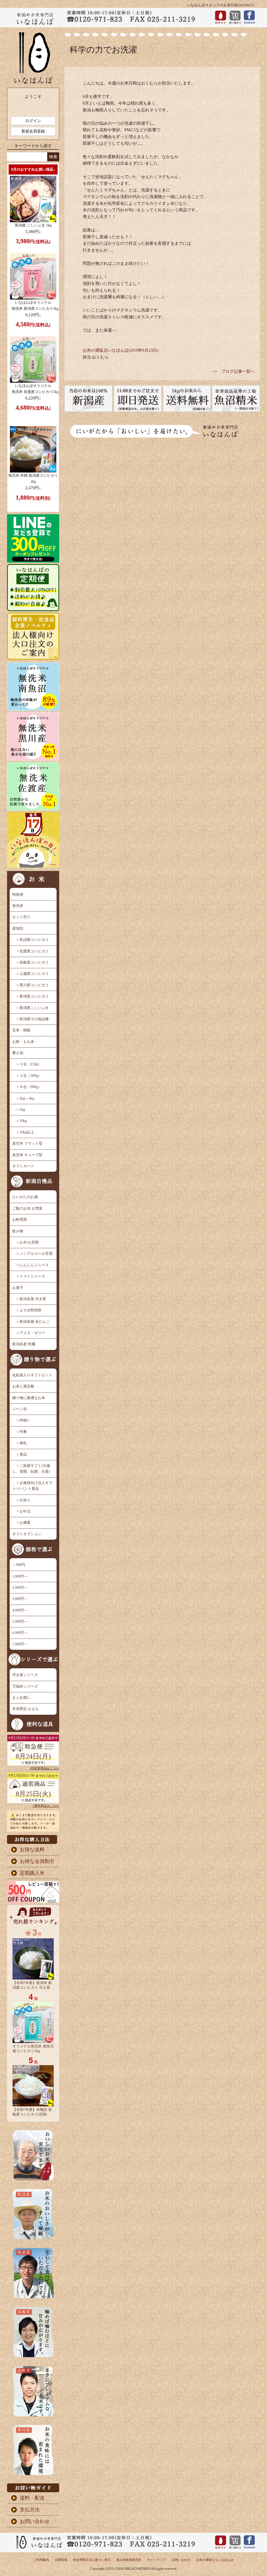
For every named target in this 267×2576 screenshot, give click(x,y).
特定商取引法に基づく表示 (92, 2560)
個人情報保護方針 (129, 2560)
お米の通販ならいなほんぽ (215, 2560)
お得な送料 (32, 1849)
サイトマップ (156, 2560)
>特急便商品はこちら (44, 1768)
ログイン (33, 121)
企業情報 (61, 2560)
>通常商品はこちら (46, 1806)
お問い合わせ (35, 2521)
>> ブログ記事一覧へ (234, 371)
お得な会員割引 (37, 1861)
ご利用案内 (41, 2560)
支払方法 (30, 2510)
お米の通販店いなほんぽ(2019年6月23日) (120, 350)
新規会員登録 (33, 131)
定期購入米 (32, 1873)
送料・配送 (32, 2498)
